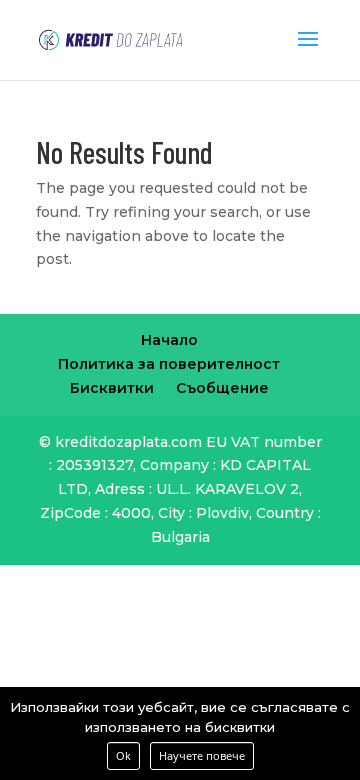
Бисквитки (112, 388)
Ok (123, 755)
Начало (169, 340)
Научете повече (202, 755)
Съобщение (222, 388)
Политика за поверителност (169, 364)
